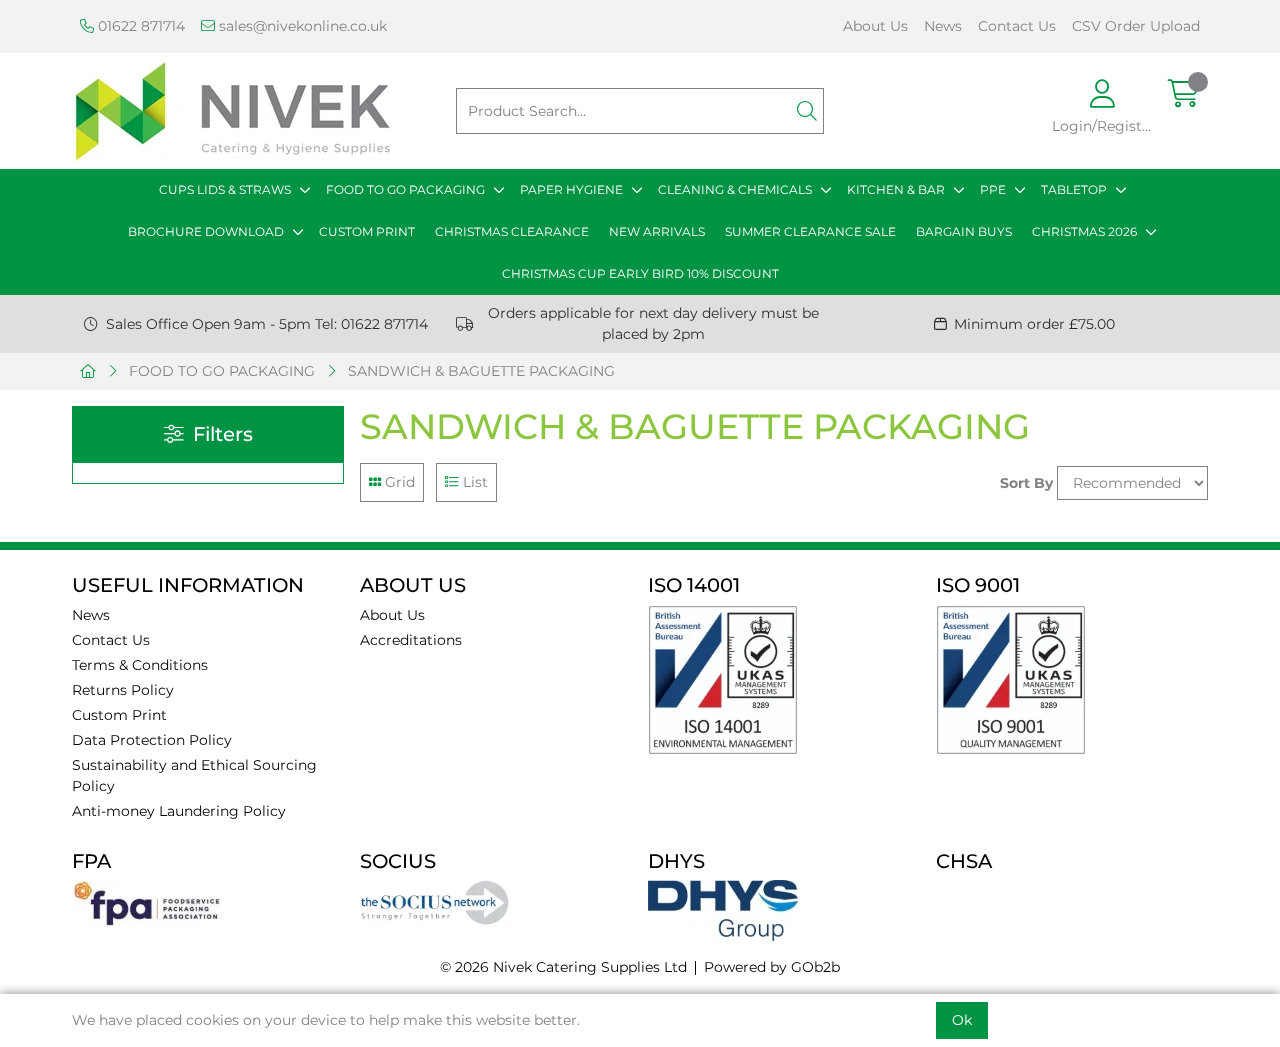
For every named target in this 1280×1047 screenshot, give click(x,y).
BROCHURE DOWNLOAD (206, 231)
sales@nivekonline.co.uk (301, 26)
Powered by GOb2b (772, 967)
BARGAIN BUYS (964, 231)
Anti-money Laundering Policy (179, 811)
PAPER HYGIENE (571, 189)
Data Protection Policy (152, 740)
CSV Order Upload (1136, 26)
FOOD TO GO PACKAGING (405, 189)
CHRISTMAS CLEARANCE (512, 231)
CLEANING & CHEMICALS (735, 189)
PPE (993, 189)
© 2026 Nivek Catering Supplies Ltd (563, 967)
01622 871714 (139, 26)
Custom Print (119, 715)
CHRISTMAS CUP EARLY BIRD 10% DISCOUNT (640, 273)
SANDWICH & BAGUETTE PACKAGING (481, 371)
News (943, 26)
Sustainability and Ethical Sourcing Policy (194, 775)
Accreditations (411, 640)
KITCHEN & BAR (896, 189)
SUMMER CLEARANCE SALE (810, 231)
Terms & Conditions (140, 665)
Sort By (1026, 483)
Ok (962, 1020)
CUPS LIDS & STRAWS (225, 189)
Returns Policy (123, 690)
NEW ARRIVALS (657, 231)
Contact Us (1017, 26)
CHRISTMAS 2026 (1084, 231)
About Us (875, 26)
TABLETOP (1074, 189)
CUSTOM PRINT (367, 231)
